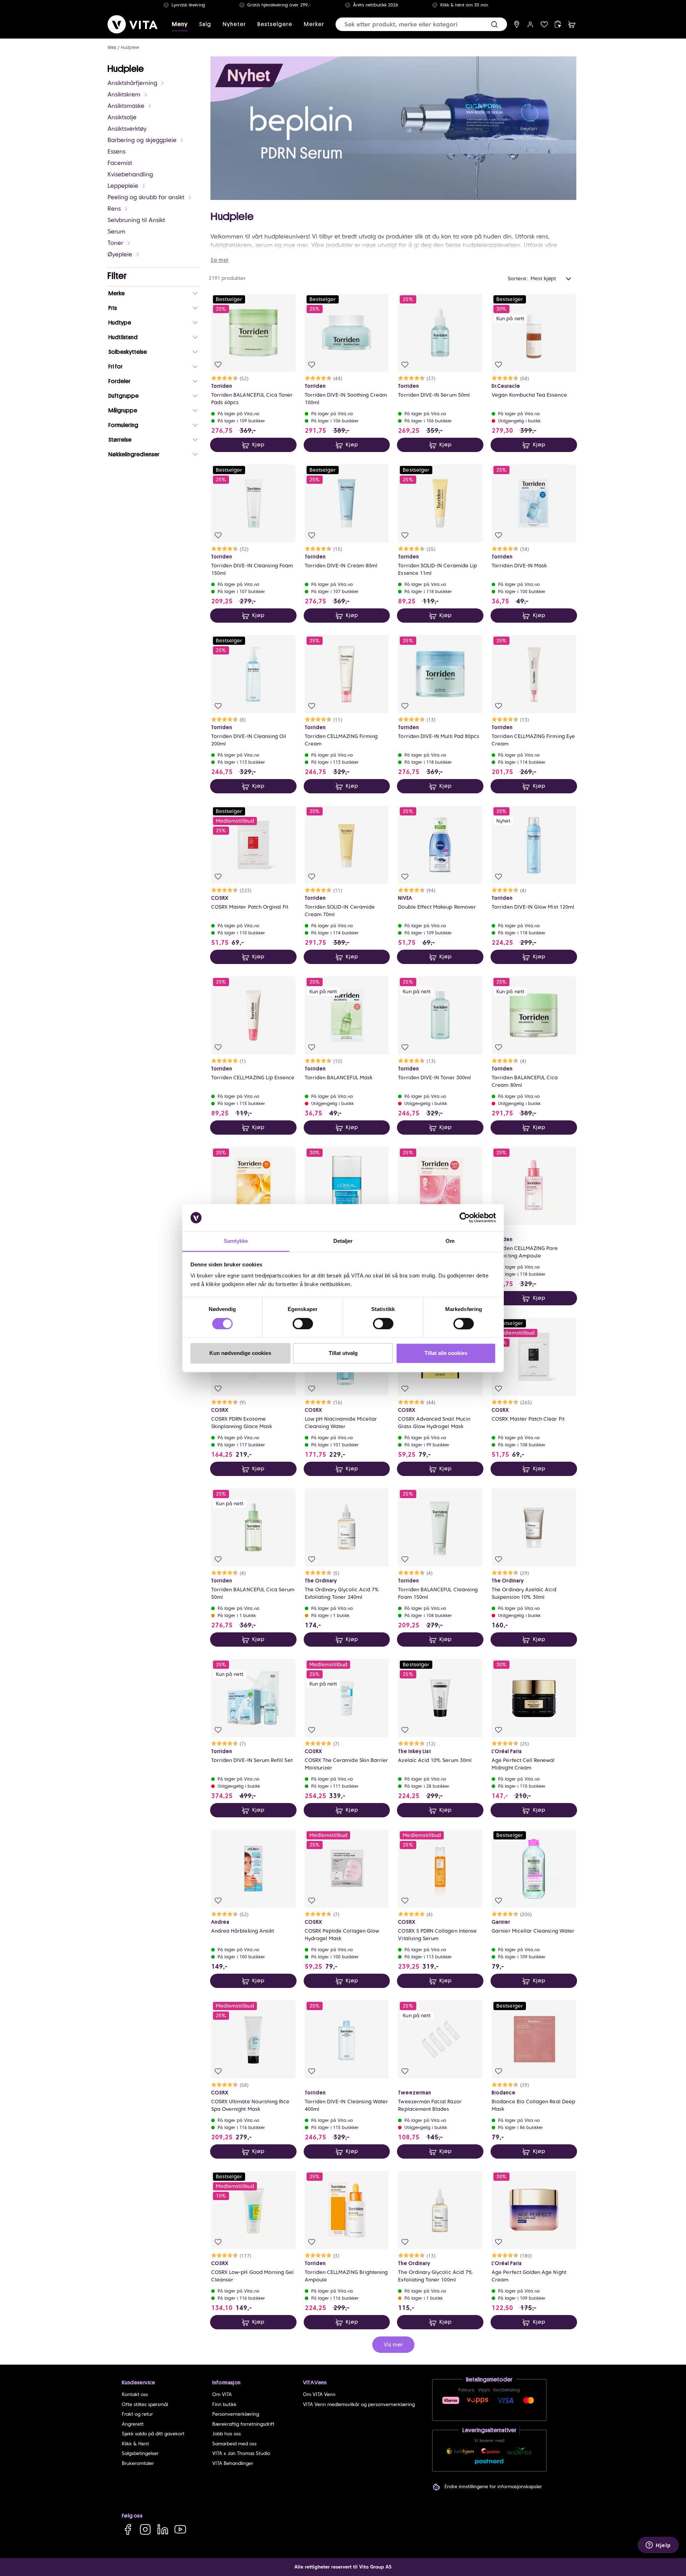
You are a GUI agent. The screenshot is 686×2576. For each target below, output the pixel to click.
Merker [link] (314, 24)
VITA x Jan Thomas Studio (241, 2453)
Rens (114, 209)
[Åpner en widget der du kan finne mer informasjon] (658, 2546)
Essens (116, 152)
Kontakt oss (135, 2394)
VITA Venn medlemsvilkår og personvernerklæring (359, 2404)
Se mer (220, 260)
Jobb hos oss (227, 2434)
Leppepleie (123, 186)
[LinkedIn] (163, 2529)
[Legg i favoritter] (218, 365)
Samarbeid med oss (234, 2444)
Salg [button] (205, 24)
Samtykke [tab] (236, 1241)
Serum (116, 232)
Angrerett (133, 2424)
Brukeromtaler (138, 2463)
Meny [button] (180, 24)
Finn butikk (224, 2404)
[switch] (303, 1324)
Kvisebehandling (130, 174)
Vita (112, 47)
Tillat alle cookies (446, 1353)
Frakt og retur (137, 2414)
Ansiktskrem (124, 94)
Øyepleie (120, 254)
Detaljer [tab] (343, 1241)
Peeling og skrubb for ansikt (146, 197)
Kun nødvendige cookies (240, 1353)
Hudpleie (130, 47)
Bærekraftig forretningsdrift (243, 2424)
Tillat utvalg (343, 1353)
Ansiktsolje (122, 117)
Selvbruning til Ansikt (136, 220)
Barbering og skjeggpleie (142, 140)
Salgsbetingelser (140, 2453)
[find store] (517, 24)
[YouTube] (180, 2529)
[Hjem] (133, 24)
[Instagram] (145, 2529)
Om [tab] (450, 1241)
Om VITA (222, 2394)
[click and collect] (558, 24)
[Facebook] (128, 2529)
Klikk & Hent (135, 2444)
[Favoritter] (544, 24)
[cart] (572, 24)
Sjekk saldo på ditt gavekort (153, 2434)
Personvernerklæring (236, 2414)
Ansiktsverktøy (127, 129)
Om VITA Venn (319, 2394)
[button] (494, 24)
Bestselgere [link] (275, 24)
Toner (115, 243)
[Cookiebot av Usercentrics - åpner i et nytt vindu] (465, 1217)
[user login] (530, 24)
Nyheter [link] (234, 24)
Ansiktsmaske (126, 106)
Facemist (120, 163)
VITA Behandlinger (233, 2463)
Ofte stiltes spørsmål (145, 2404)
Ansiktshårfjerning (132, 83)
